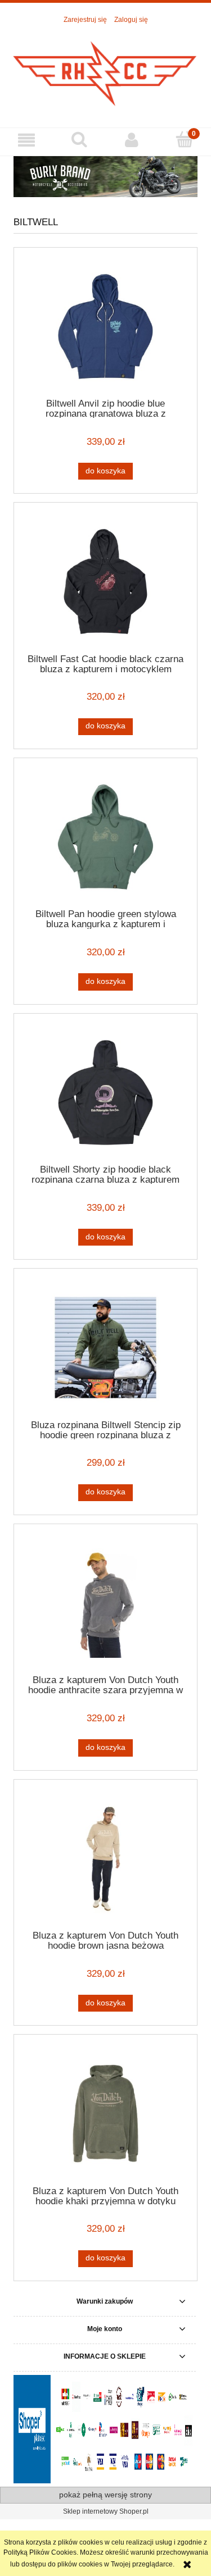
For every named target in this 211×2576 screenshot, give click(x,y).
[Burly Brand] (105, 176)
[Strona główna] (105, 70)
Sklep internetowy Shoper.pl (106, 2511)
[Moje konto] (132, 140)
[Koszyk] (185, 140)
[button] (26, 140)
